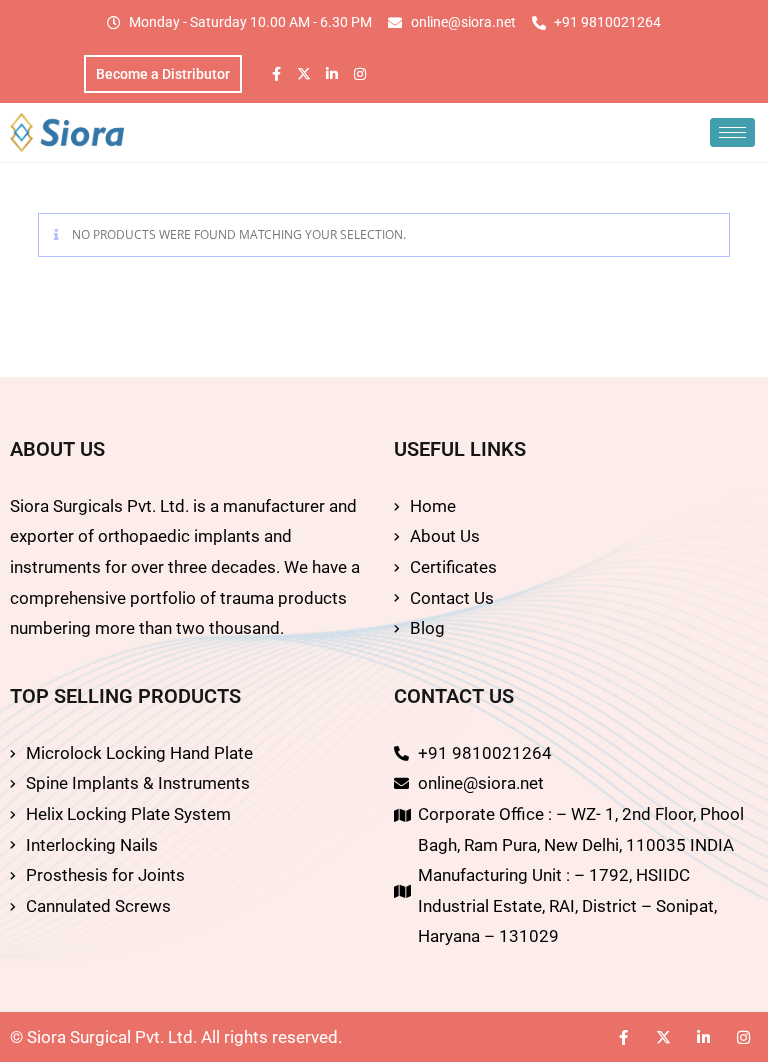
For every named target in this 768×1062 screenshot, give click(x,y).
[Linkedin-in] (332, 74)
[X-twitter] (304, 74)
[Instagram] (360, 74)
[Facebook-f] (276, 74)
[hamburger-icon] (732, 132)
